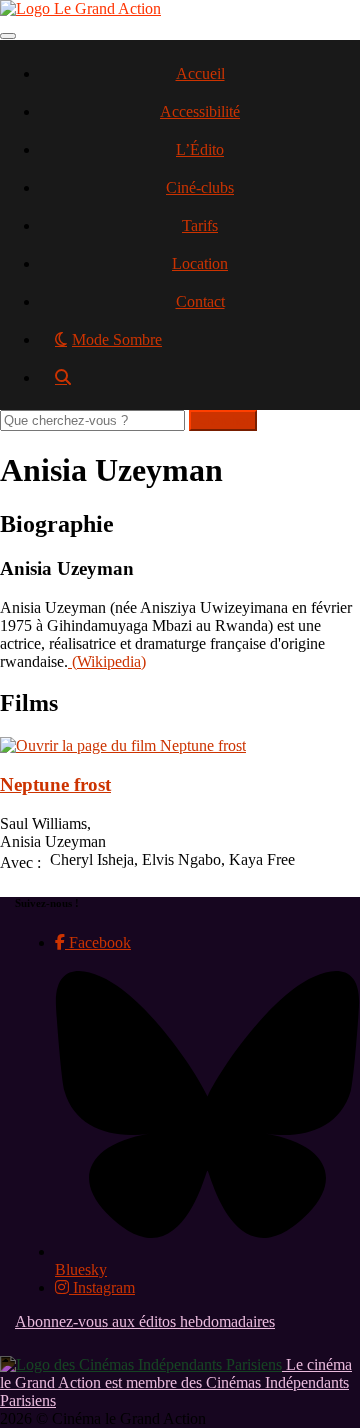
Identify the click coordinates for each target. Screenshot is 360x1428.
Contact (200, 301)
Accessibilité (200, 111)
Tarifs (200, 225)
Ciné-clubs (200, 187)
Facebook (98, 942)
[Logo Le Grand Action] (80, 8)
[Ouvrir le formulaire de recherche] (200, 384)
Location (200, 263)
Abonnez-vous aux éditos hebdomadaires (145, 1321)
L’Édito (200, 149)
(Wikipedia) (107, 661)
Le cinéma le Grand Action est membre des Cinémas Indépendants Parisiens (176, 1382)
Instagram (102, 1287)
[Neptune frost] (123, 745)
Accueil (200, 73)
